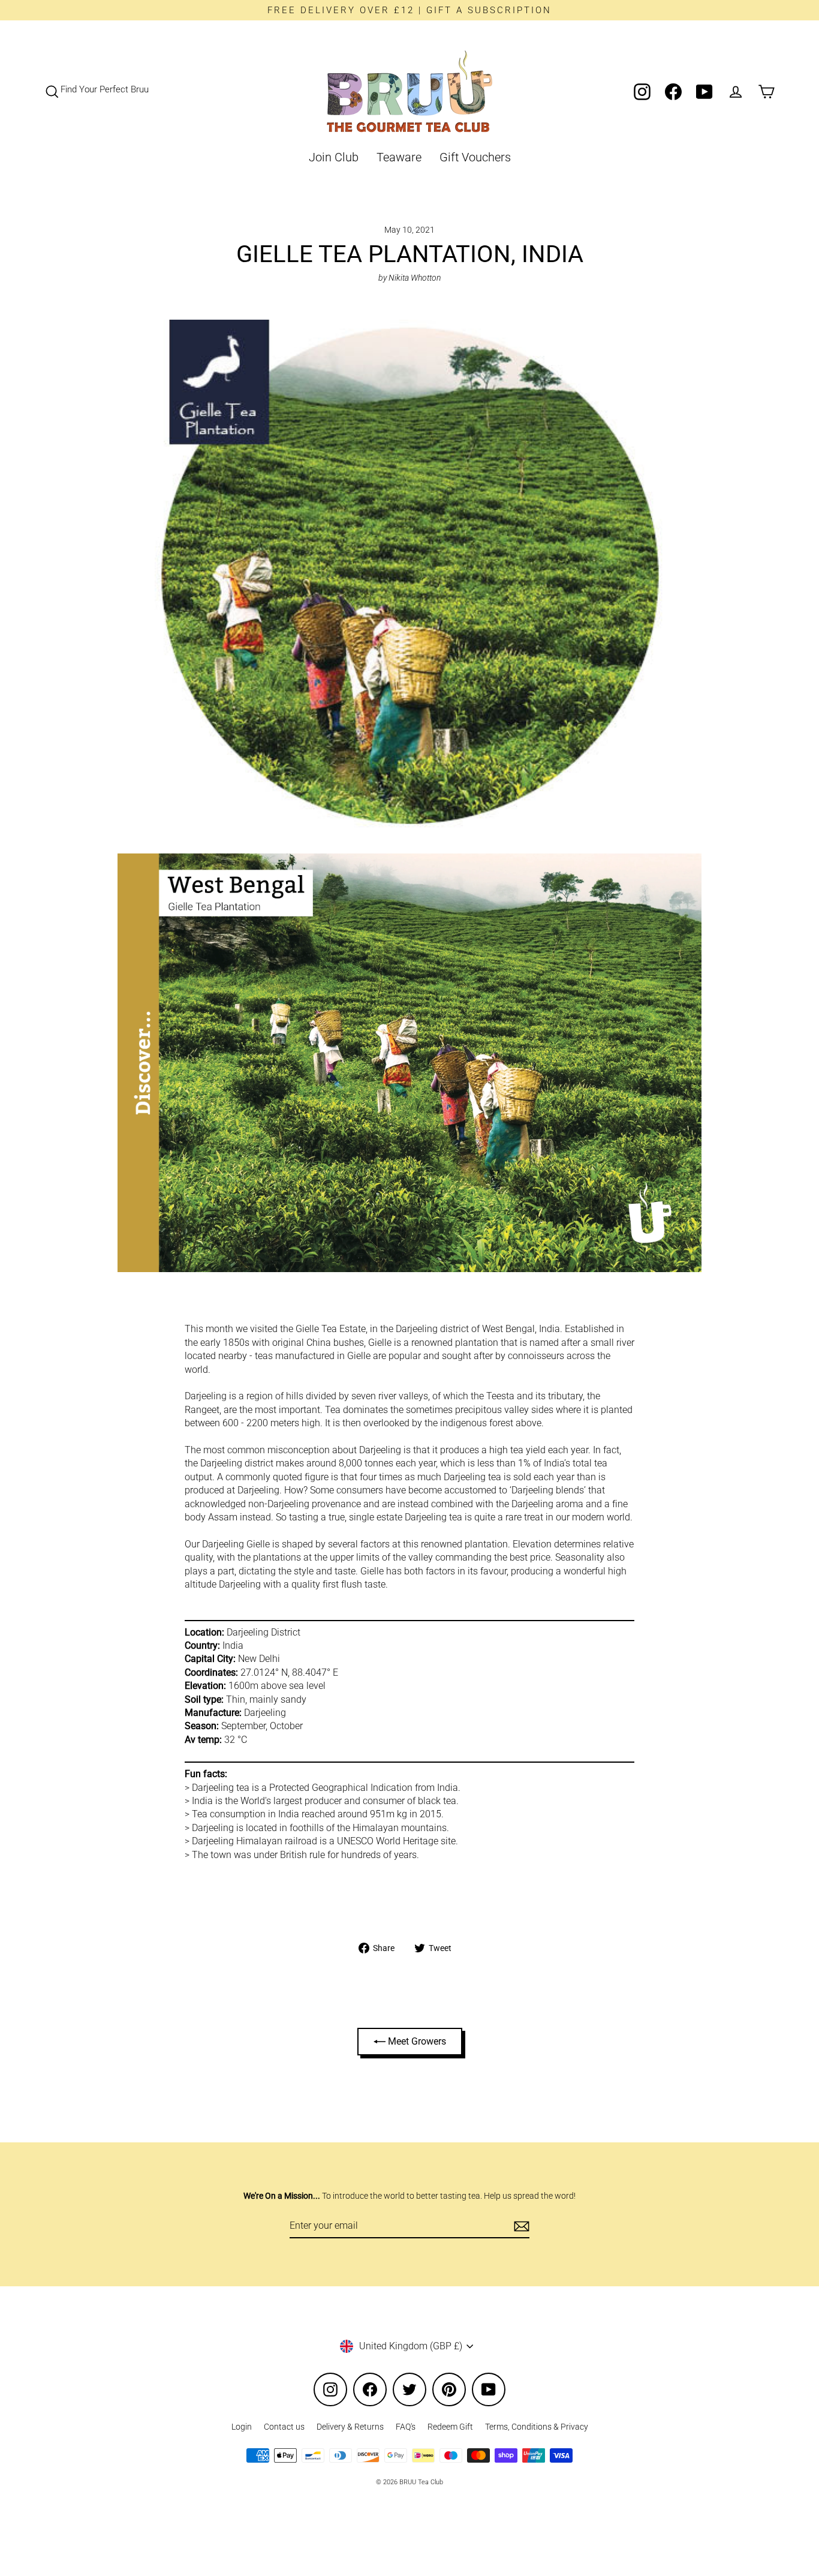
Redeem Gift (450, 2427)
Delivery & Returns (350, 2427)
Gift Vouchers (475, 157)
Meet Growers (416, 2041)
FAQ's (406, 2427)
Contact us (284, 2427)
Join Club (334, 157)
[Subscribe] (520, 2226)
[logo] (409, 91)
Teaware (399, 157)
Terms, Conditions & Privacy (537, 2427)
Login (242, 2427)
